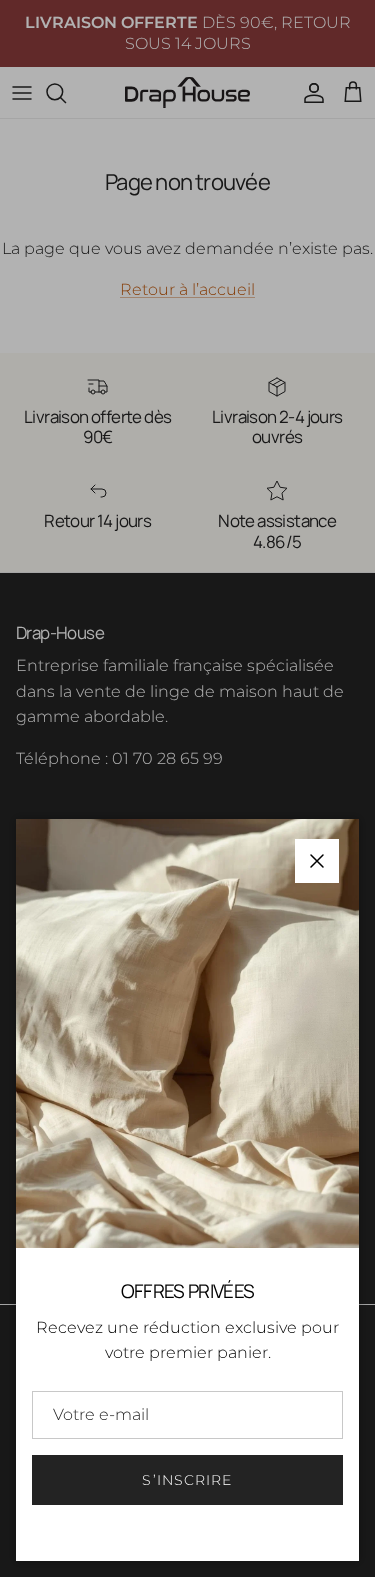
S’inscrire (187, 1480)
